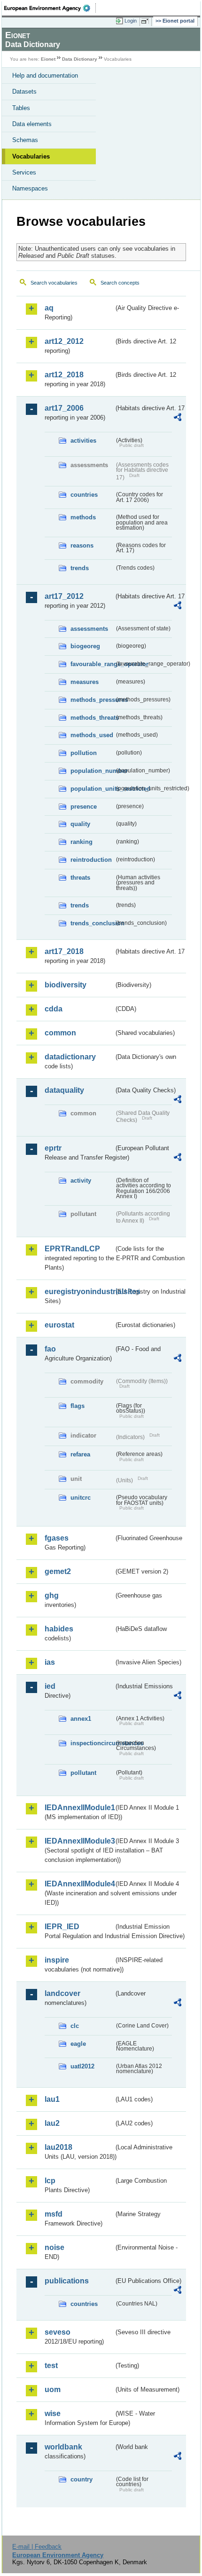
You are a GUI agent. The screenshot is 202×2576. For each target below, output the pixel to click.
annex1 (81, 1719)
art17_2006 (64, 408)
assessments (89, 629)
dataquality (64, 1090)
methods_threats (92, 718)
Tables (21, 108)
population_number (92, 771)
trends (80, 568)
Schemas (25, 140)
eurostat (59, 1325)
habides (59, 1629)
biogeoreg (85, 646)
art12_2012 (64, 341)
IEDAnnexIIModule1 (79, 1808)
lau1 (52, 2099)
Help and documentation (45, 76)
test (51, 2365)
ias (50, 1662)
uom (53, 2389)
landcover (62, 1993)
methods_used (92, 735)
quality (80, 824)
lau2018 (58, 2147)
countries (84, 495)
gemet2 (58, 1571)
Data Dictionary (80, 59)
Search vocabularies (54, 283)
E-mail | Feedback (37, 2547)
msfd (54, 2214)
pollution (84, 753)
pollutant (83, 1773)
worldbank (63, 2447)
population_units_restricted (92, 789)
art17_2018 (64, 951)
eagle (78, 2044)
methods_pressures (92, 700)
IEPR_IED (62, 1927)
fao (50, 1349)
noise (54, 2247)
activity (81, 1181)
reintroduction (91, 860)
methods (83, 517)
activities (83, 441)
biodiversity (66, 985)
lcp (50, 2181)
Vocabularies (31, 156)
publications (67, 2281)
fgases (57, 1538)
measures (85, 682)
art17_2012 (64, 596)
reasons (82, 545)
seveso (58, 2332)
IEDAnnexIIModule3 (79, 1841)
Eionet (48, 59)
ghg (52, 1595)
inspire (57, 1960)
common (60, 1033)
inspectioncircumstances (92, 1743)
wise (53, 2413)
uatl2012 (82, 2066)
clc (75, 2026)
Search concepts (120, 283)
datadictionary (70, 1057)
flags (78, 1406)
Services (24, 172)
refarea (80, 1454)
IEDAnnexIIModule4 (79, 1884)
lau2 (52, 2123)
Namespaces (30, 188)
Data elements (32, 124)
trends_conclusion (92, 923)
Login (131, 21)
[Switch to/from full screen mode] (147, 21)
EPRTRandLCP (72, 1249)
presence (84, 807)
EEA (50, 8)
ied (50, 1686)
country (82, 2479)
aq (49, 308)
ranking (82, 842)
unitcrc (81, 1498)
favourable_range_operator (92, 664)
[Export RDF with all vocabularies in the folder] (178, 418)
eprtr (53, 1148)
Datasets (24, 91)
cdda (54, 1009)
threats (80, 878)
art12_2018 (64, 375)
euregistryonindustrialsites (79, 1292)
